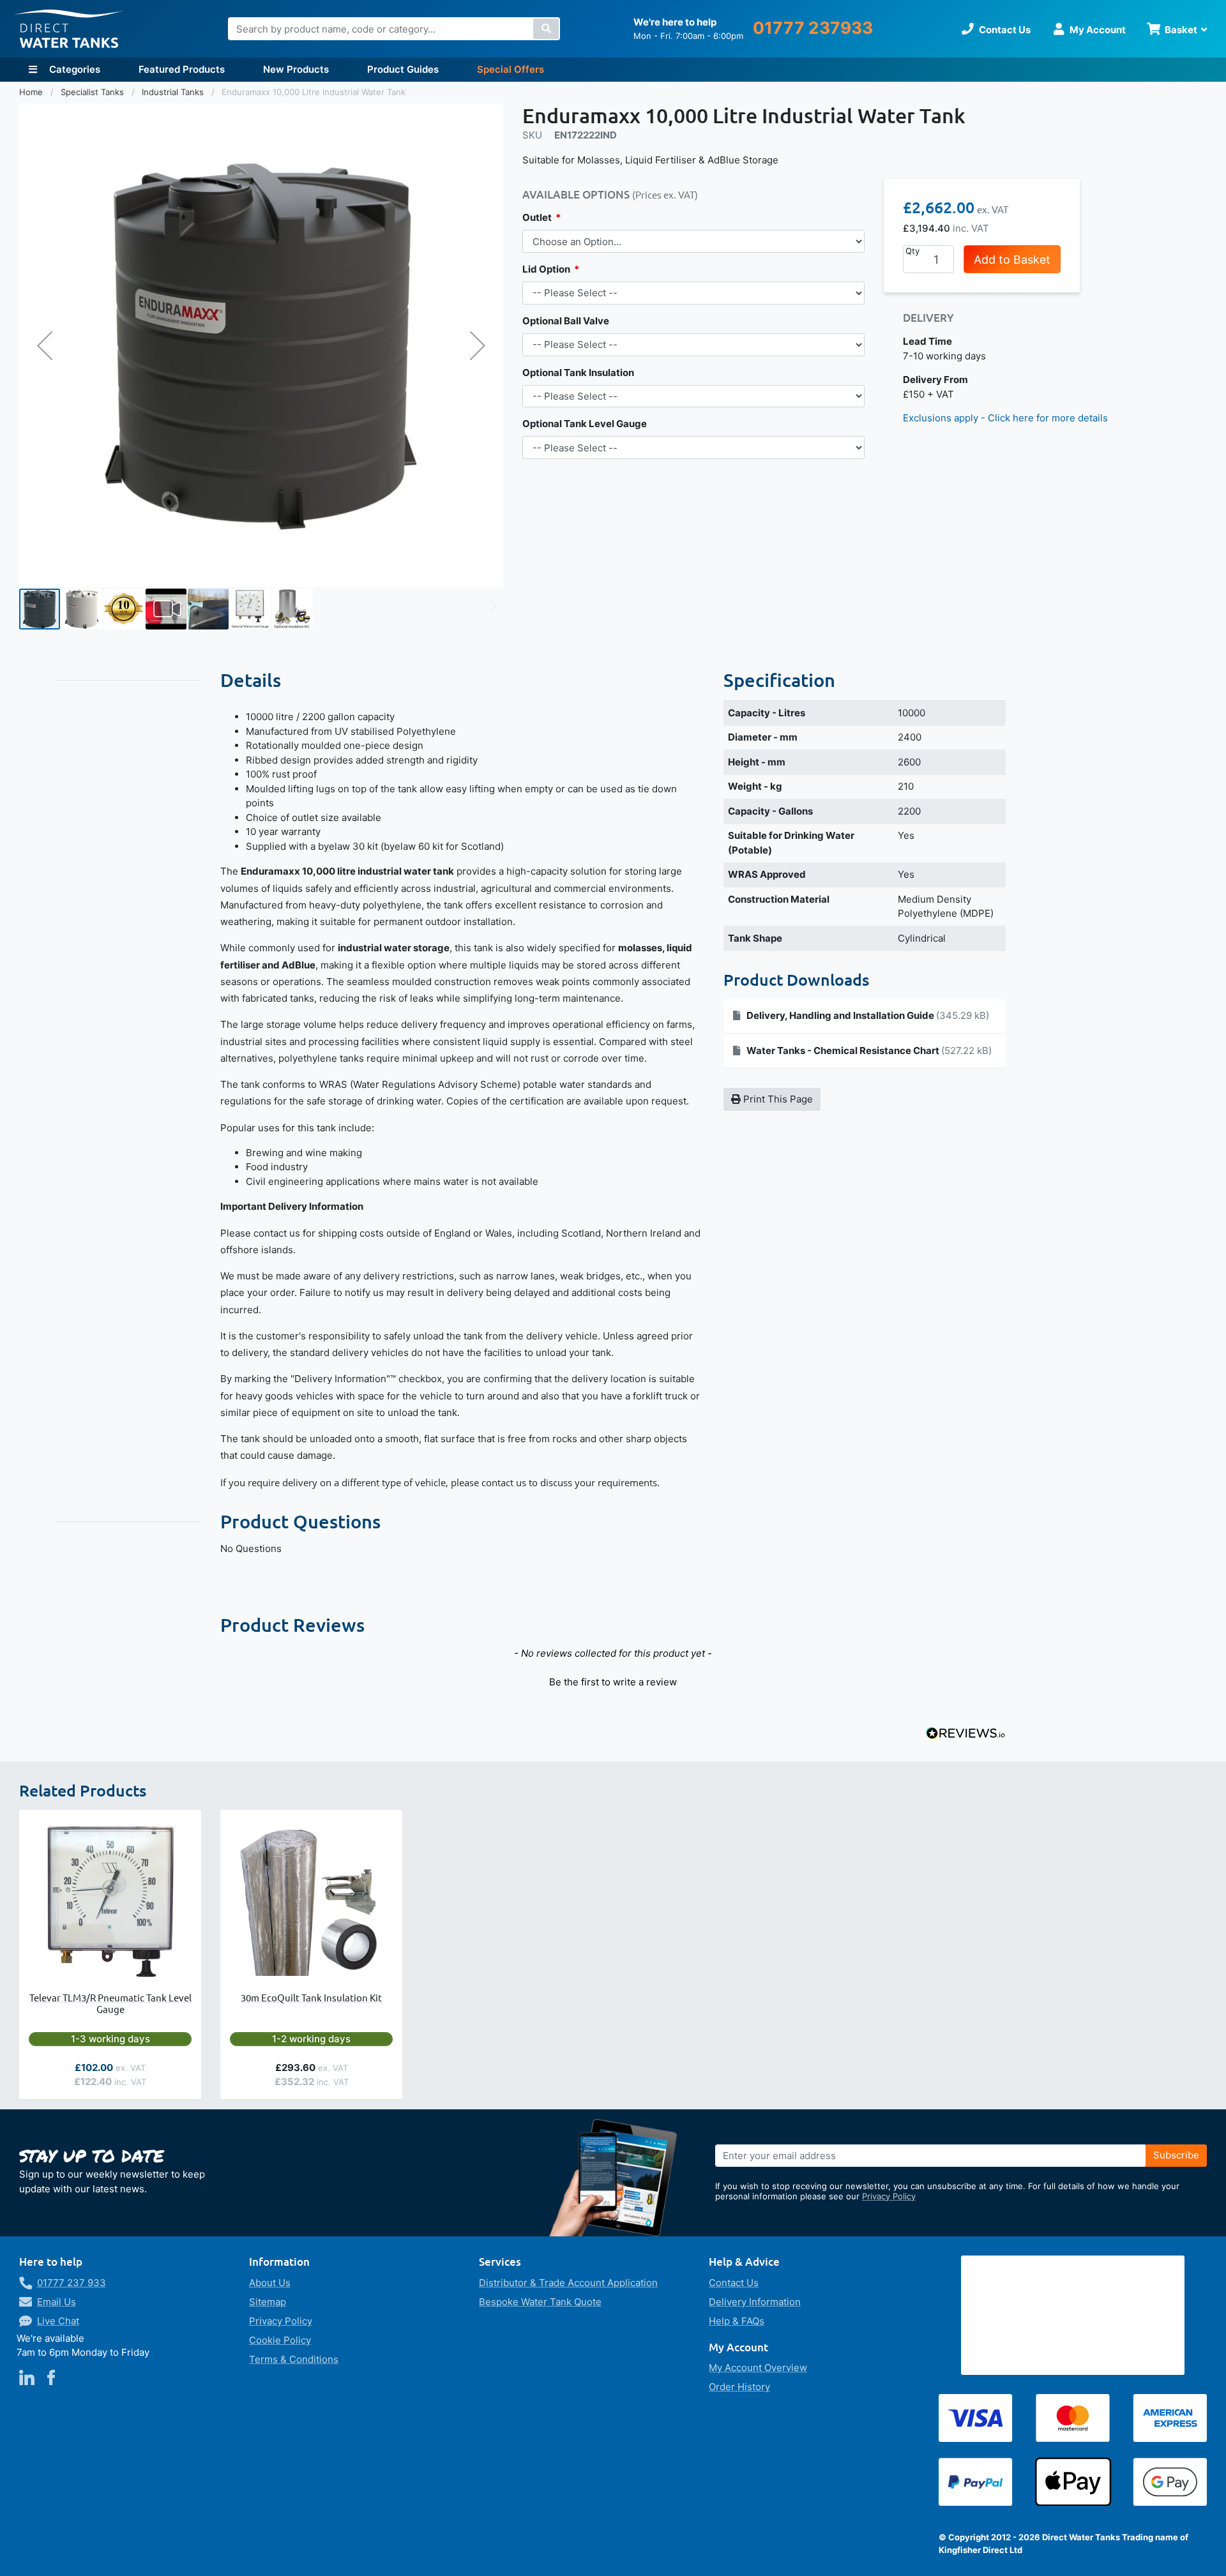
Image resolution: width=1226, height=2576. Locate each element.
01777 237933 (813, 28)
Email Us (57, 2302)
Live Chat (58, 2321)
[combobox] (394, 29)
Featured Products (182, 69)
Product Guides (403, 69)
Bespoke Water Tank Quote (540, 2302)
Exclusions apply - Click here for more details (1005, 418)
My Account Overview (758, 2368)
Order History (739, 2387)
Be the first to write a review (613, 1682)
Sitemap (268, 2302)
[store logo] (69, 29)
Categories (73, 69)
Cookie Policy (280, 2340)
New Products (296, 69)
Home (32, 92)
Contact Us (734, 2283)
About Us (270, 2283)
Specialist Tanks (94, 92)
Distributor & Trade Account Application (568, 2283)
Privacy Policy (889, 2196)
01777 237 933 (72, 2283)
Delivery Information (755, 2302)
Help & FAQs (737, 2321)
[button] (45, 345)
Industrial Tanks (174, 92)
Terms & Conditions (294, 2359)
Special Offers (511, 69)
